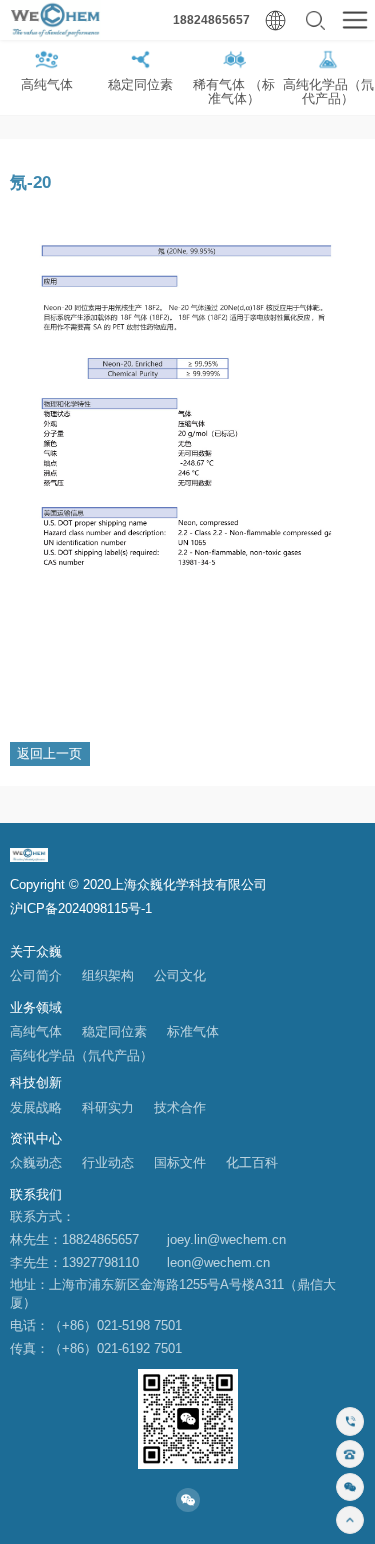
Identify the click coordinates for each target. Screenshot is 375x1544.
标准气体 (193, 1032)
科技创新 (36, 1082)
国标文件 (180, 1163)
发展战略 (36, 1108)
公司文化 (180, 976)
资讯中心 (36, 1138)
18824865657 (211, 20)
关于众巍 (36, 951)
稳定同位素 (114, 1032)
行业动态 (108, 1163)
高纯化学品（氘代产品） (81, 1056)
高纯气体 (36, 1032)
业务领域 (36, 1007)
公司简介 (36, 976)
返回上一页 (49, 753)
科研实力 (108, 1108)
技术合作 (180, 1108)
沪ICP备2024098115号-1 (81, 909)
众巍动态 (36, 1163)
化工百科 (252, 1163)
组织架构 (108, 976)
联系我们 (36, 1194)
